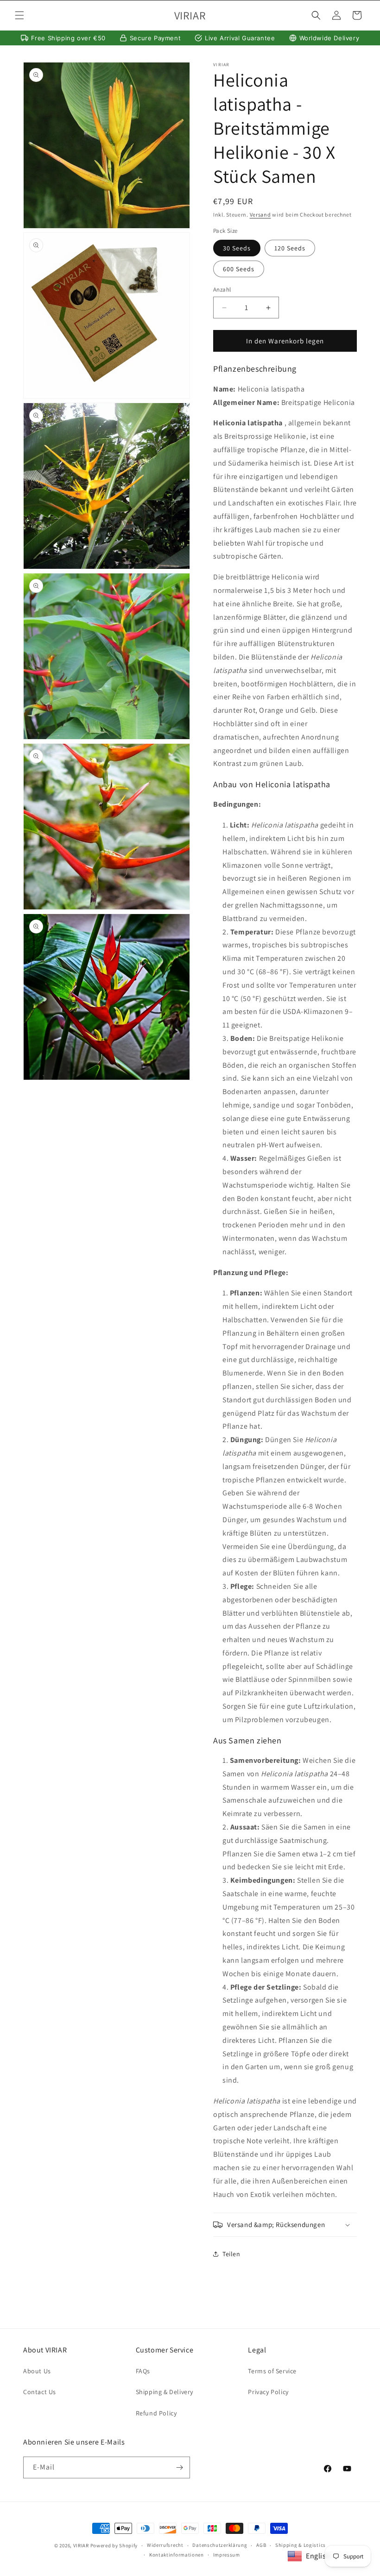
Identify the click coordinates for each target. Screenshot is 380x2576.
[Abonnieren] (179, 2467)
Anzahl (222, 289)
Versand (260, 215)
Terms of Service (272, 2371)
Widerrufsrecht (165, 2545)
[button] (19, 15)
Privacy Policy (268, 2392)
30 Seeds (237, 248)
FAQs (143, 2371)
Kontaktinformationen (177, 2555)
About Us (37, 2371)
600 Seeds (239, 269)
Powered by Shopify (114, 2545)
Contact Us (40, 2392)
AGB (261, 2545)
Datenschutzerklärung (220, 2545)
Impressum (227, 2555)
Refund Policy (156, 2413)
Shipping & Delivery (165, 2392)
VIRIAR (81, 2545)
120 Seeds (290, 248)
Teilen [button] (231, 2254)
